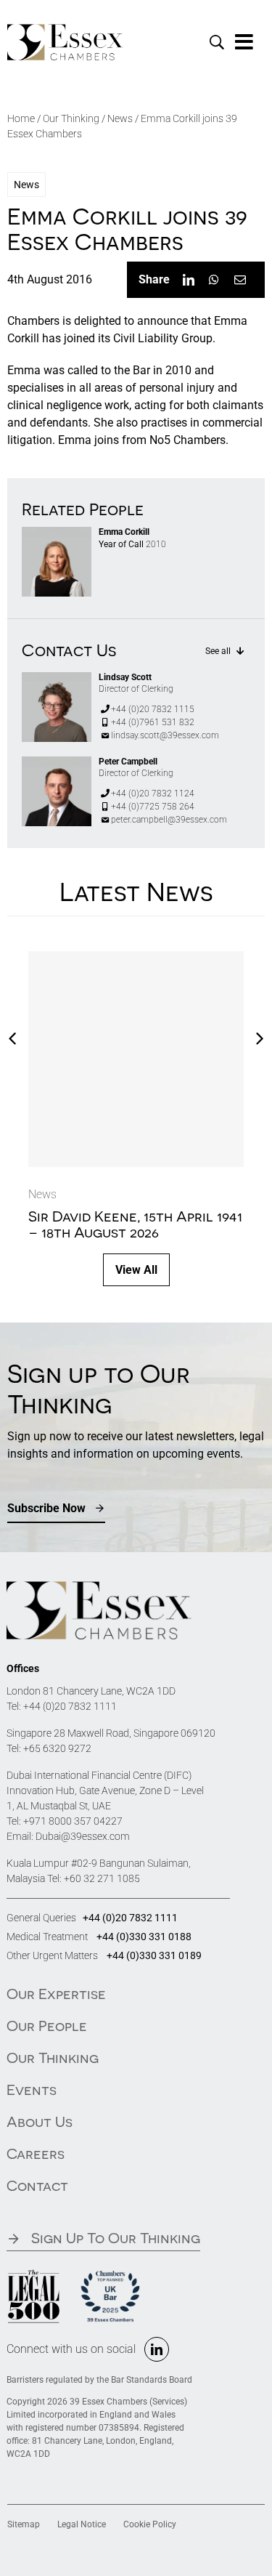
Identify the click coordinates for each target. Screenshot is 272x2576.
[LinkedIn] (189, 280)
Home (21, 118)
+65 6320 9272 (57, 1748)
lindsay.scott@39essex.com (165, 735)
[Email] (240, 280)
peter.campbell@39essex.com (169, 820)
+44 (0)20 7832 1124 (153, 794)
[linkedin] (157, 2349)
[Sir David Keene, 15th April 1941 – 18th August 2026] (136, 1059)
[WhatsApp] (214, 280)
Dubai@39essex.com (83, 1836)
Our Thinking (71, 118)
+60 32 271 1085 (102, 1878)
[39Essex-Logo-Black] (65, 29)
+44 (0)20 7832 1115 (153, 709)
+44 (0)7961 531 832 (153, 722)
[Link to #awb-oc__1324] (244, 42)
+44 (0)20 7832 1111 (70, 1706)
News (120, 118)
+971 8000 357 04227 (73, 1821)
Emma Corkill (124, 532)
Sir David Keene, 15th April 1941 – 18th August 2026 (135, 1224)
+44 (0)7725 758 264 (153, 807)
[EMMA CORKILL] (57, 532)
